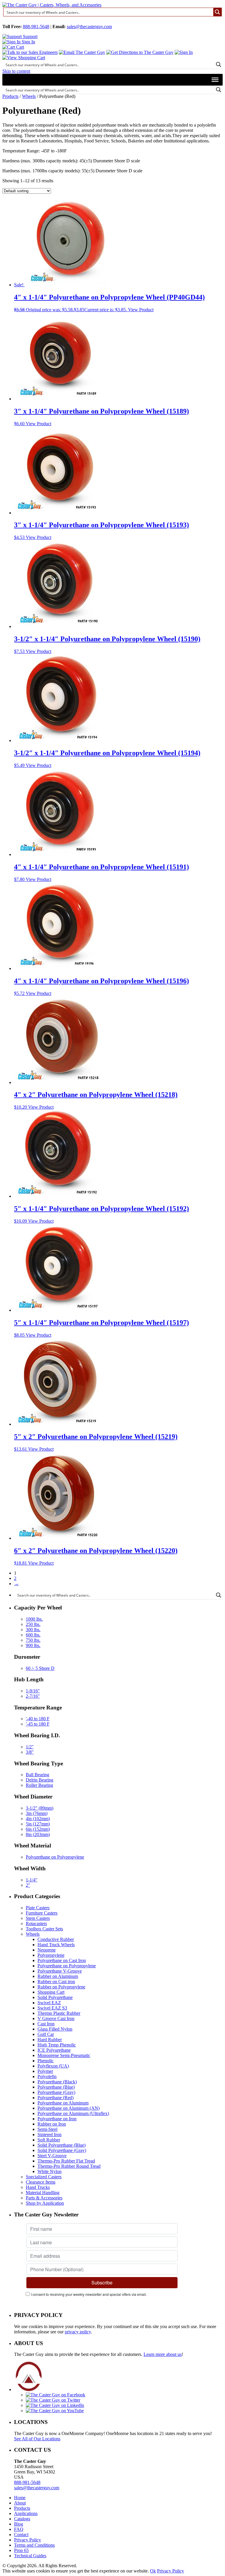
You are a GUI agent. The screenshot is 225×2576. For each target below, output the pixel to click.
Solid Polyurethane (55, 1997)
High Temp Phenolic (57, 2045)
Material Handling (43, 2193)
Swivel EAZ (49, 2003)
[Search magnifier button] (217, 12)
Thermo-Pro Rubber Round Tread (69, 2166)
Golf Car (46, 2034)
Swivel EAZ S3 (52, 2008)
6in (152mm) (38, 1829)
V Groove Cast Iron (56, 2018)
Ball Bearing (37, 1775)
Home (20, 2498)
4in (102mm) (38, 1819)
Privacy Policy (28, 2540)
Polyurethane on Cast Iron (62, 1960)
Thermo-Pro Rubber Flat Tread (66, 2161)
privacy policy (78, 2332)
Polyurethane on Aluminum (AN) (69, 2108)
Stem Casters (38, 1918)
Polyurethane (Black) (57, 2082)
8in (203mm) (38, 1834)
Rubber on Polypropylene (61, 1987)
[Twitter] (53, 2400)
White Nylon (50, 2171)
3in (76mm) (37, 1813)
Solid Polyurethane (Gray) (62, 2150)
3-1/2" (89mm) (40, 1808)
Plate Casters (38, 1908)
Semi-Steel (47, 2129)
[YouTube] (55, 2411)
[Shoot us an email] (82, 52)
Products (10, 96)
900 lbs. (33, 1645)
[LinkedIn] (55, 2405)
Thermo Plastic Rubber (59, 2013)
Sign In (28, 42)
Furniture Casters (42, 1913)
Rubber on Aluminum (58, 1976)
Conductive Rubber (56, 1939)
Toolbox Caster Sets (44, 1929)
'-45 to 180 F (38, 1724)
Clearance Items (41, 2182)
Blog (19, 2524)
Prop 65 (21, 2550)
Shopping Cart (51, 1992)
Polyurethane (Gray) (56, 2092)
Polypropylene (51, 1955)
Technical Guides (30, 2556)
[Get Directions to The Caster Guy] (140, 52)
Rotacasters (36, 1924)
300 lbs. (33, 1630)
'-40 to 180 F (38, 1719)
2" (28, 1885)
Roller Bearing (39, 1785)
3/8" (30, 1752)
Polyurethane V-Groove (60, 1971)
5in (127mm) (38, 1824)
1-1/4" (32, 1880)
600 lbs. (33, 1635)
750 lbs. (33, 1640)
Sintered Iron (50, 2135)
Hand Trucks (38, 2187)
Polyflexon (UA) (53, 2066)
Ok (153, 2571)
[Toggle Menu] (215, 80)
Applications (26, 2513)
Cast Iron (46, 2024)
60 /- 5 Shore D (40, 1668)
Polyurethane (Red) (56, 2098)
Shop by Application (45, 2203)
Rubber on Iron (52, 2124)
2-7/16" (33, 1696)
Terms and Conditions (34, 2545)
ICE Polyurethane (54, 2050)
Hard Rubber (50, 2040)
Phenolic (46, 2061)
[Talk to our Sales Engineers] (30, 52)
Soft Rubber (49, 2140)
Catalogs (22, 2519)
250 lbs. (33, 1624)
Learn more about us (163, 2354)
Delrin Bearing (40, 1780)
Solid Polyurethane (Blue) (62, 2145)
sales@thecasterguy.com (89, 27)
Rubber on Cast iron (56, 1982)
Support (30, 36)
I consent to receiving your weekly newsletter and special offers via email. (89, 2294)
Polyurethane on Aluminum (63, 2103)
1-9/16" (33, 1691)
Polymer (45, 2071)
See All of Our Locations (37, 2439)
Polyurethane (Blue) (56, 2087)
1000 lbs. (34, 1619)
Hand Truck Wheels (56, 1945)
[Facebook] (56, 2395)
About (20, 2503)
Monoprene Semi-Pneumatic (64, 2055)
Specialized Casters (44, 2177)
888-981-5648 (36, 27)
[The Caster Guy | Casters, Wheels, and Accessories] (52, 5)
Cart (19, 47)
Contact (21, 2535)
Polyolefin (47, 2076)
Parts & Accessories (44, 2198)
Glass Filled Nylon (55, 2029)
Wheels (29, 96)
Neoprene (47, 1950)
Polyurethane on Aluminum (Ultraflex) (73, 2113)
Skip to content (16, 71)
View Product (141, 310)
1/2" (30, 1747)
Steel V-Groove (52, 2156)
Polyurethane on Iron (57, 2119)
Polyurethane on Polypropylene (55, 1857)
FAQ (19, 2529)
